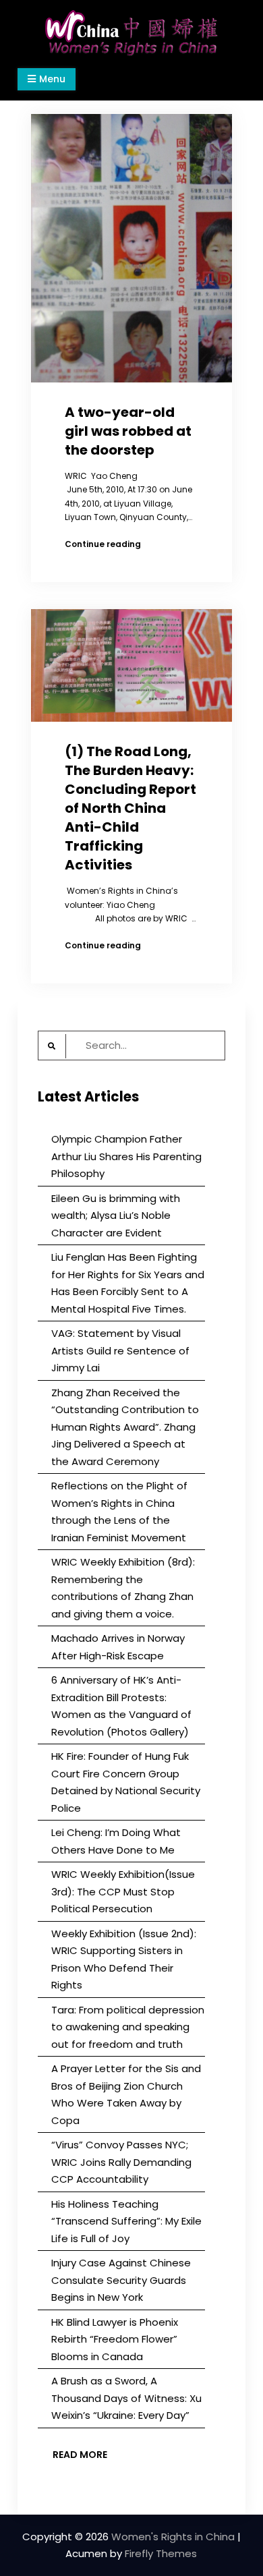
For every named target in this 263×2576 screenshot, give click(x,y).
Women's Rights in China (173, 2537)
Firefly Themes (161, 2553)
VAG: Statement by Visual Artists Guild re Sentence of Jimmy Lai (120, 1350)
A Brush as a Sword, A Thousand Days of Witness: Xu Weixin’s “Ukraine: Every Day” (126, 2398)
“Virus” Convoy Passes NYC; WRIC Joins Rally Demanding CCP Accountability (121, 2162)
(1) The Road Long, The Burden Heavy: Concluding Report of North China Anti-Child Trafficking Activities (130, 808)
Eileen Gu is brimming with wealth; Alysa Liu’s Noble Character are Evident (116, 1215)
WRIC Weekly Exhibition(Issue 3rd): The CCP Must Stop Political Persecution (123, 1891)
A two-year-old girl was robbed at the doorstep (128, 431)
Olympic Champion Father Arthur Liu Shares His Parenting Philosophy (126, 1156)
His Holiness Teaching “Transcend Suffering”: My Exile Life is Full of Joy (126, 2221)
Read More (80, 2455)
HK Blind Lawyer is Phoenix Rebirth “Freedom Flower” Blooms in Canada (115, 2339)
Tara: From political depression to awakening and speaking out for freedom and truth (128, 2027)
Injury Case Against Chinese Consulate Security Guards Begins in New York (121, 2280)
